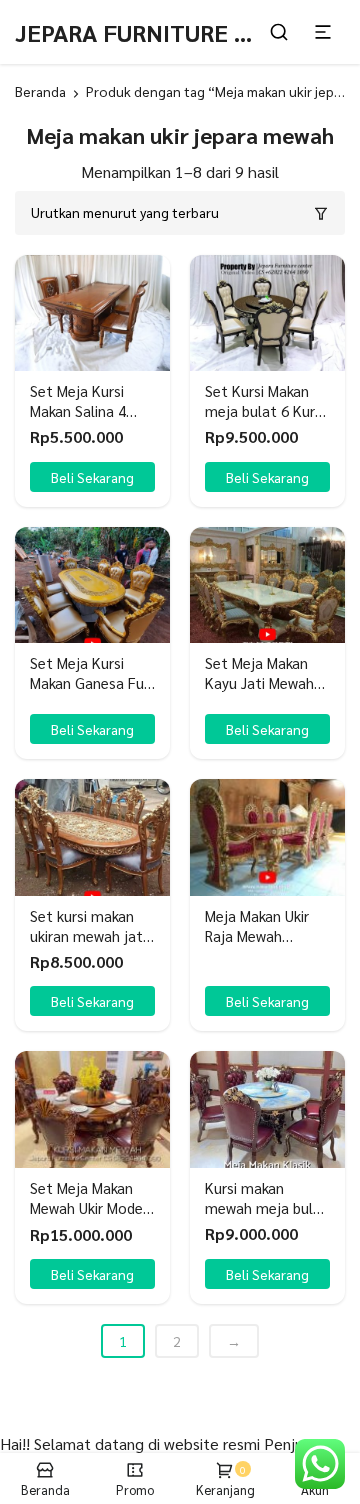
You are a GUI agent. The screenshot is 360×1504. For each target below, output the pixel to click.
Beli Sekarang (92, 729)
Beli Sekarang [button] (92, 477)
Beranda (40, 91)
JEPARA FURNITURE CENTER (169, 32)
